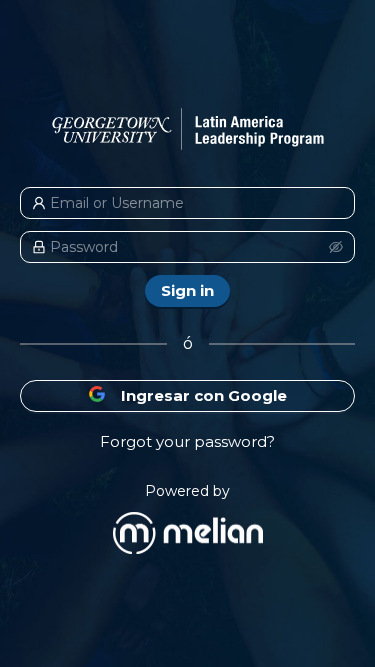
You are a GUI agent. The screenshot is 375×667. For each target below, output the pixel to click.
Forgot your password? (187, 441)
